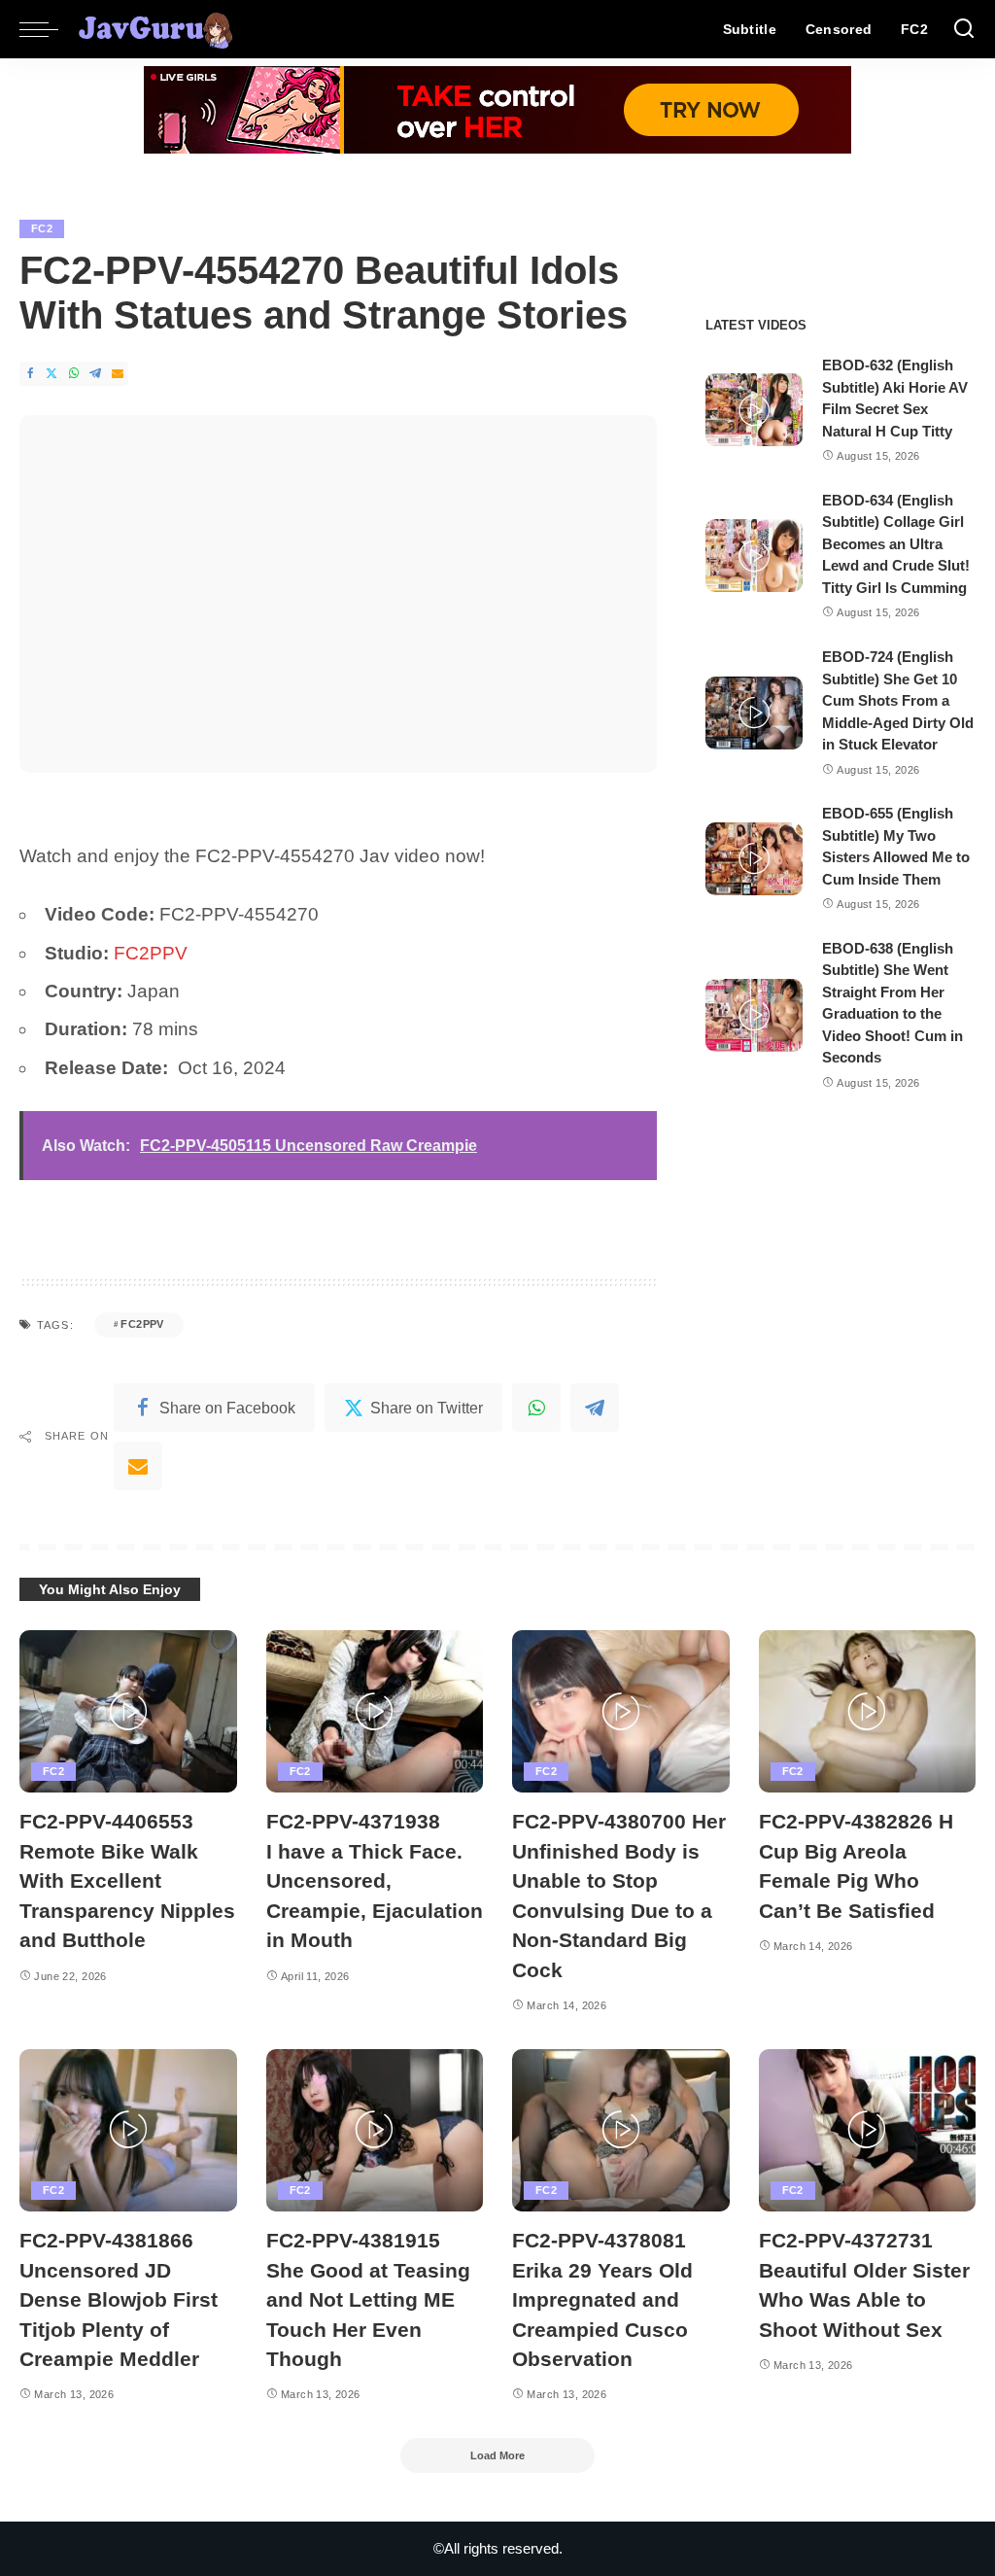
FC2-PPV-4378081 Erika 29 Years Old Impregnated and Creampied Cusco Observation (602, 2299)
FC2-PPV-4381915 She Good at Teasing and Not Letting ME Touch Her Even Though (368, 2299)
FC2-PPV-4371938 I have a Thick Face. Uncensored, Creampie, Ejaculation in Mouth (375, 1880)
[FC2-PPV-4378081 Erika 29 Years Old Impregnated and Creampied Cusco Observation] (621, 2131)
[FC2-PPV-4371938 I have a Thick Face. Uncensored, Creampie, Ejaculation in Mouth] (375, 1712)
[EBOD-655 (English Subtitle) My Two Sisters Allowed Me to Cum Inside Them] (754, 859)
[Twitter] (51, 374)
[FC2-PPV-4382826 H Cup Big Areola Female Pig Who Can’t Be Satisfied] (868, 1712)
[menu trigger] (49, 29)
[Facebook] (30, 374)
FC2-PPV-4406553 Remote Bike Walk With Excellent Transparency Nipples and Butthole (127, 1880)
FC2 (42, 228)
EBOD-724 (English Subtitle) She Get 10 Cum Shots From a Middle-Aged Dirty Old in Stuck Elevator (898, 700)
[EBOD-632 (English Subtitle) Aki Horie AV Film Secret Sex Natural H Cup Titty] (754, 410)
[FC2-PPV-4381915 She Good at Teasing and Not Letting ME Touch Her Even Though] (375, 2131)
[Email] (118, 374)
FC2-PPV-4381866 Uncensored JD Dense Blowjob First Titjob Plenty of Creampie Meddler (119, 2299)
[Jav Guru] (155, 29)
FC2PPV (151, 953)
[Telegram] (95, 374)
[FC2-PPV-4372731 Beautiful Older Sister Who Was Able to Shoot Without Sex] (868, 2131)
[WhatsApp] (74, 374)
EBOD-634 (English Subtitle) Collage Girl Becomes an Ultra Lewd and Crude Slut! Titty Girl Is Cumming (896, 544)
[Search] (964, 29)
